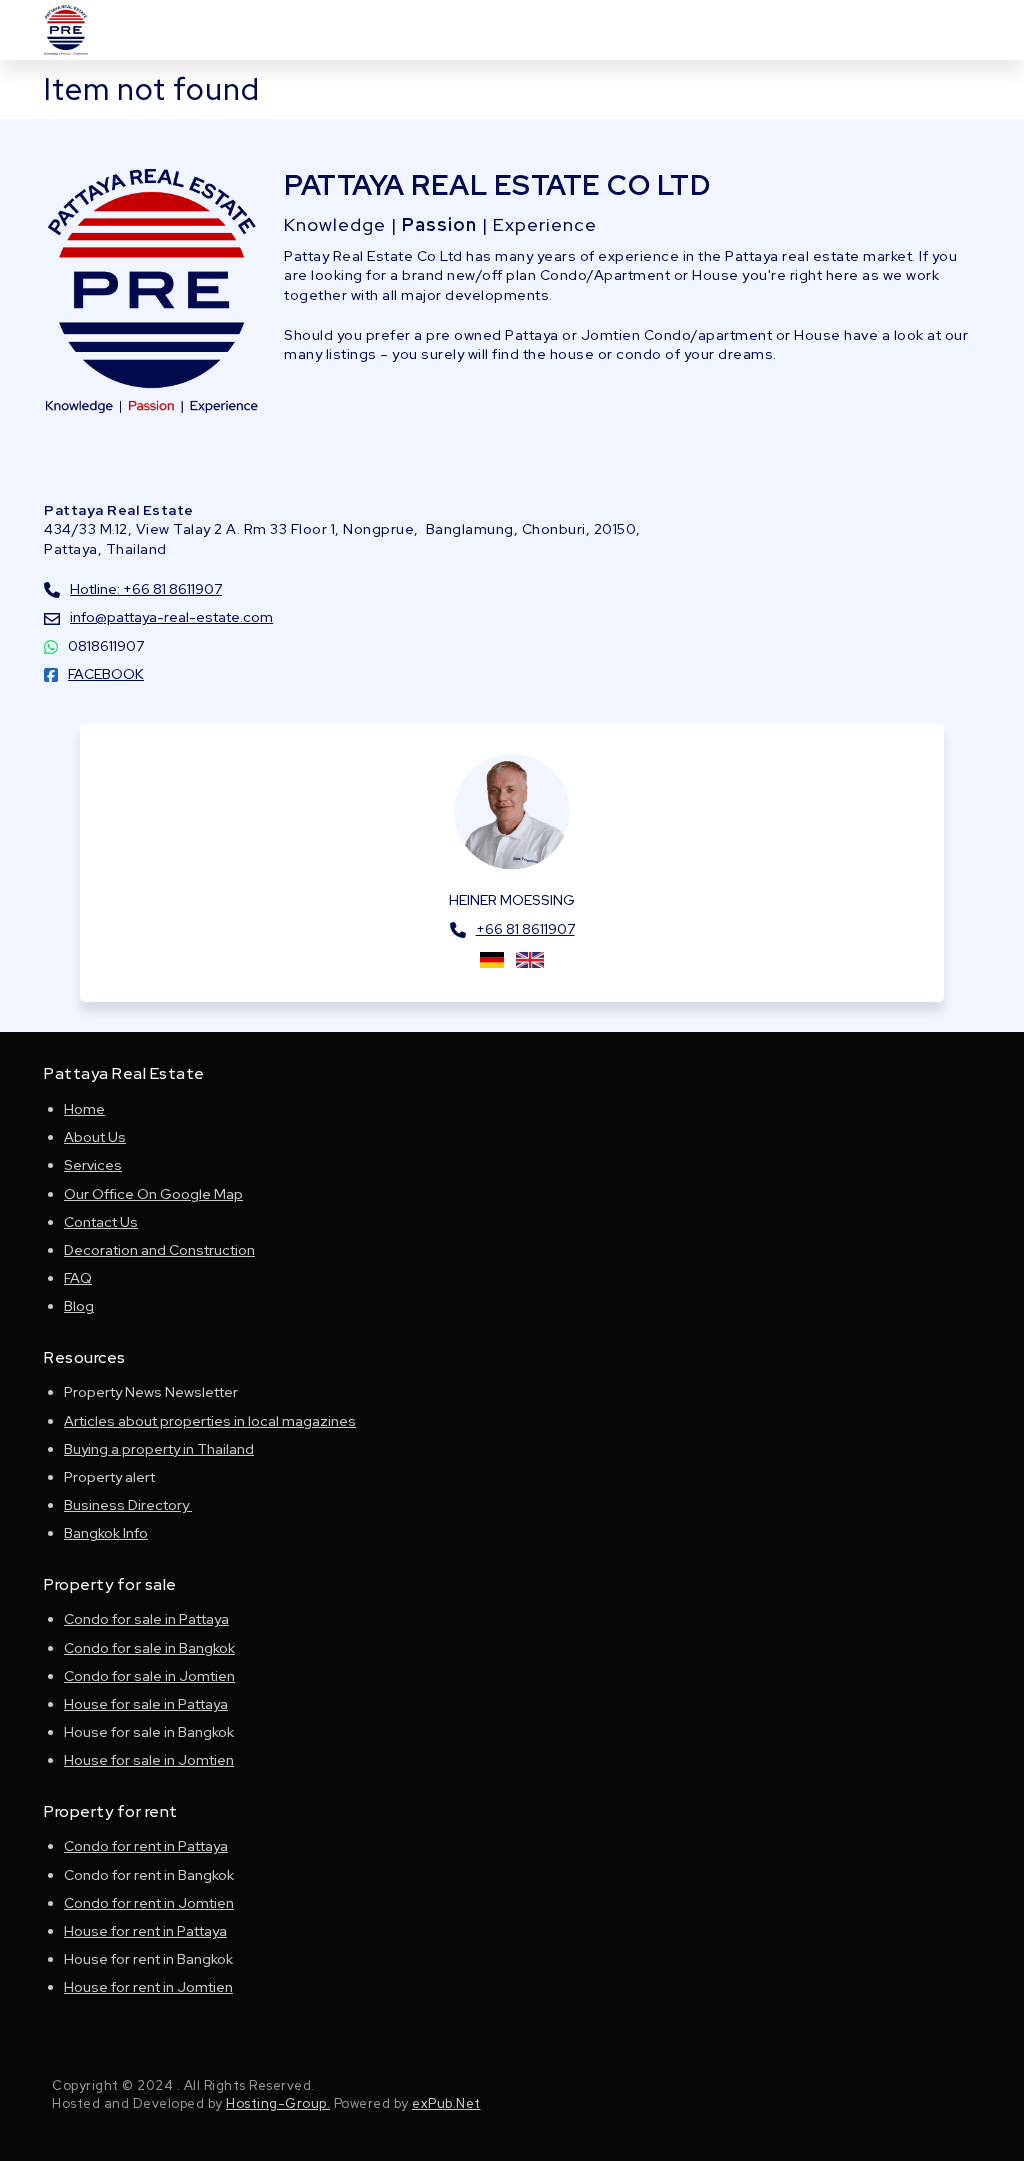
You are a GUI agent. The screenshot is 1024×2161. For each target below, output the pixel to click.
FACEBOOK (106, 674)
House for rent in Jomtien (148, 1987)
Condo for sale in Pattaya (146, 1619)
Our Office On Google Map (153, 1194)
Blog (79, 1306)
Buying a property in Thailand (159, 1449)
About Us (95, 1137)
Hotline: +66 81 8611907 (146, 589)
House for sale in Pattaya (146, 1704)
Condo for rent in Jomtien (149, 1903)
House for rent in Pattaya (145, 1931)
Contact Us (101, 1222)
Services (93, 1165)
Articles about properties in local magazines (210, 1421)
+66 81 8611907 (525, 929)
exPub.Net (446, 2103)
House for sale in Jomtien (149, 1760)
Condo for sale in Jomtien (149, 1676)
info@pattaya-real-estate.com (171, 617)
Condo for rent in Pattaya (146, 1846)
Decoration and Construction (159, 1250)
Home (84, 1109)
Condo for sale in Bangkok (149, 1648)
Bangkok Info (106, 1533)
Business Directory (128, 1505)
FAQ (78, 1278)
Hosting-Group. (278, 2103)
